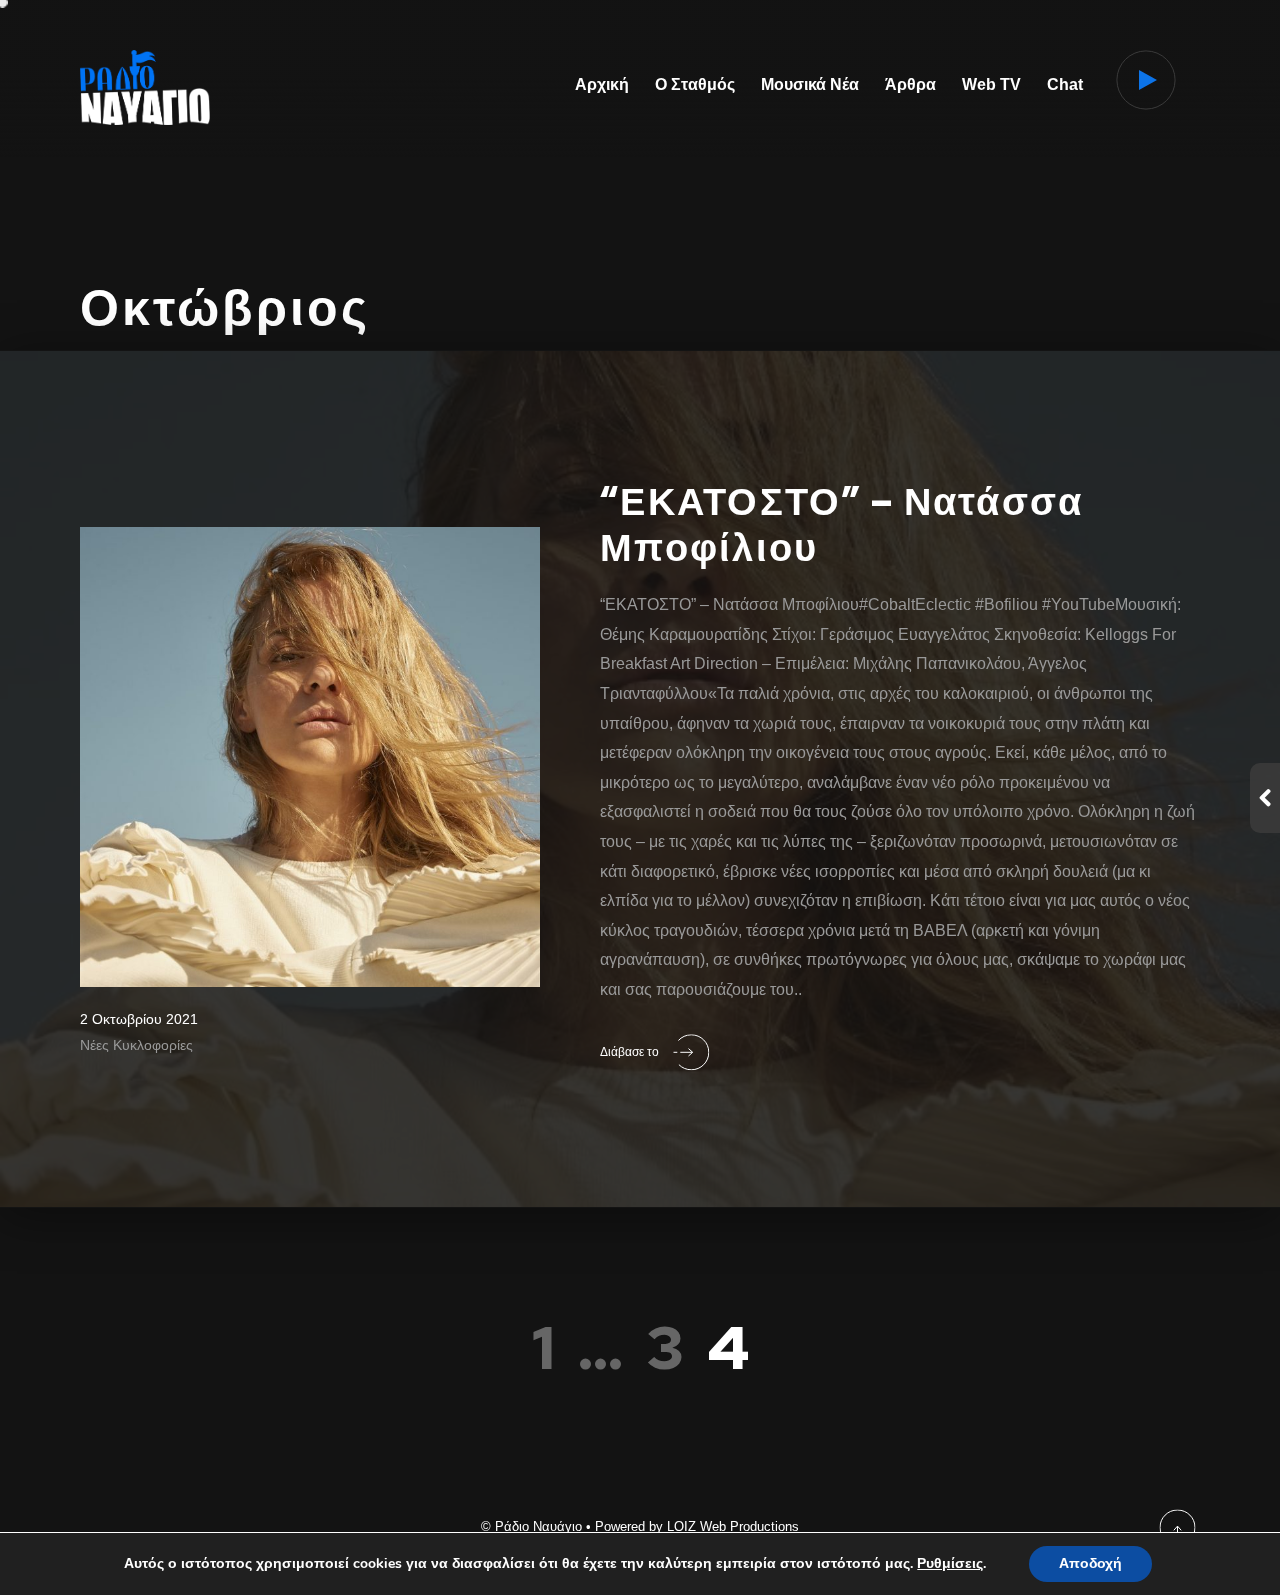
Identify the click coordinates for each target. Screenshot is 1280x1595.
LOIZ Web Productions (733, 1526)
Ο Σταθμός (695, 84)
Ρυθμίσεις (950, 1564)
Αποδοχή (1090, 1563)
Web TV (991, 84)
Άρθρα (910, 84)
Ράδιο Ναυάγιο (538, 1526)
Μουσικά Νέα (810, 84)
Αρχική (602, 84)
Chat (1065, 84)
